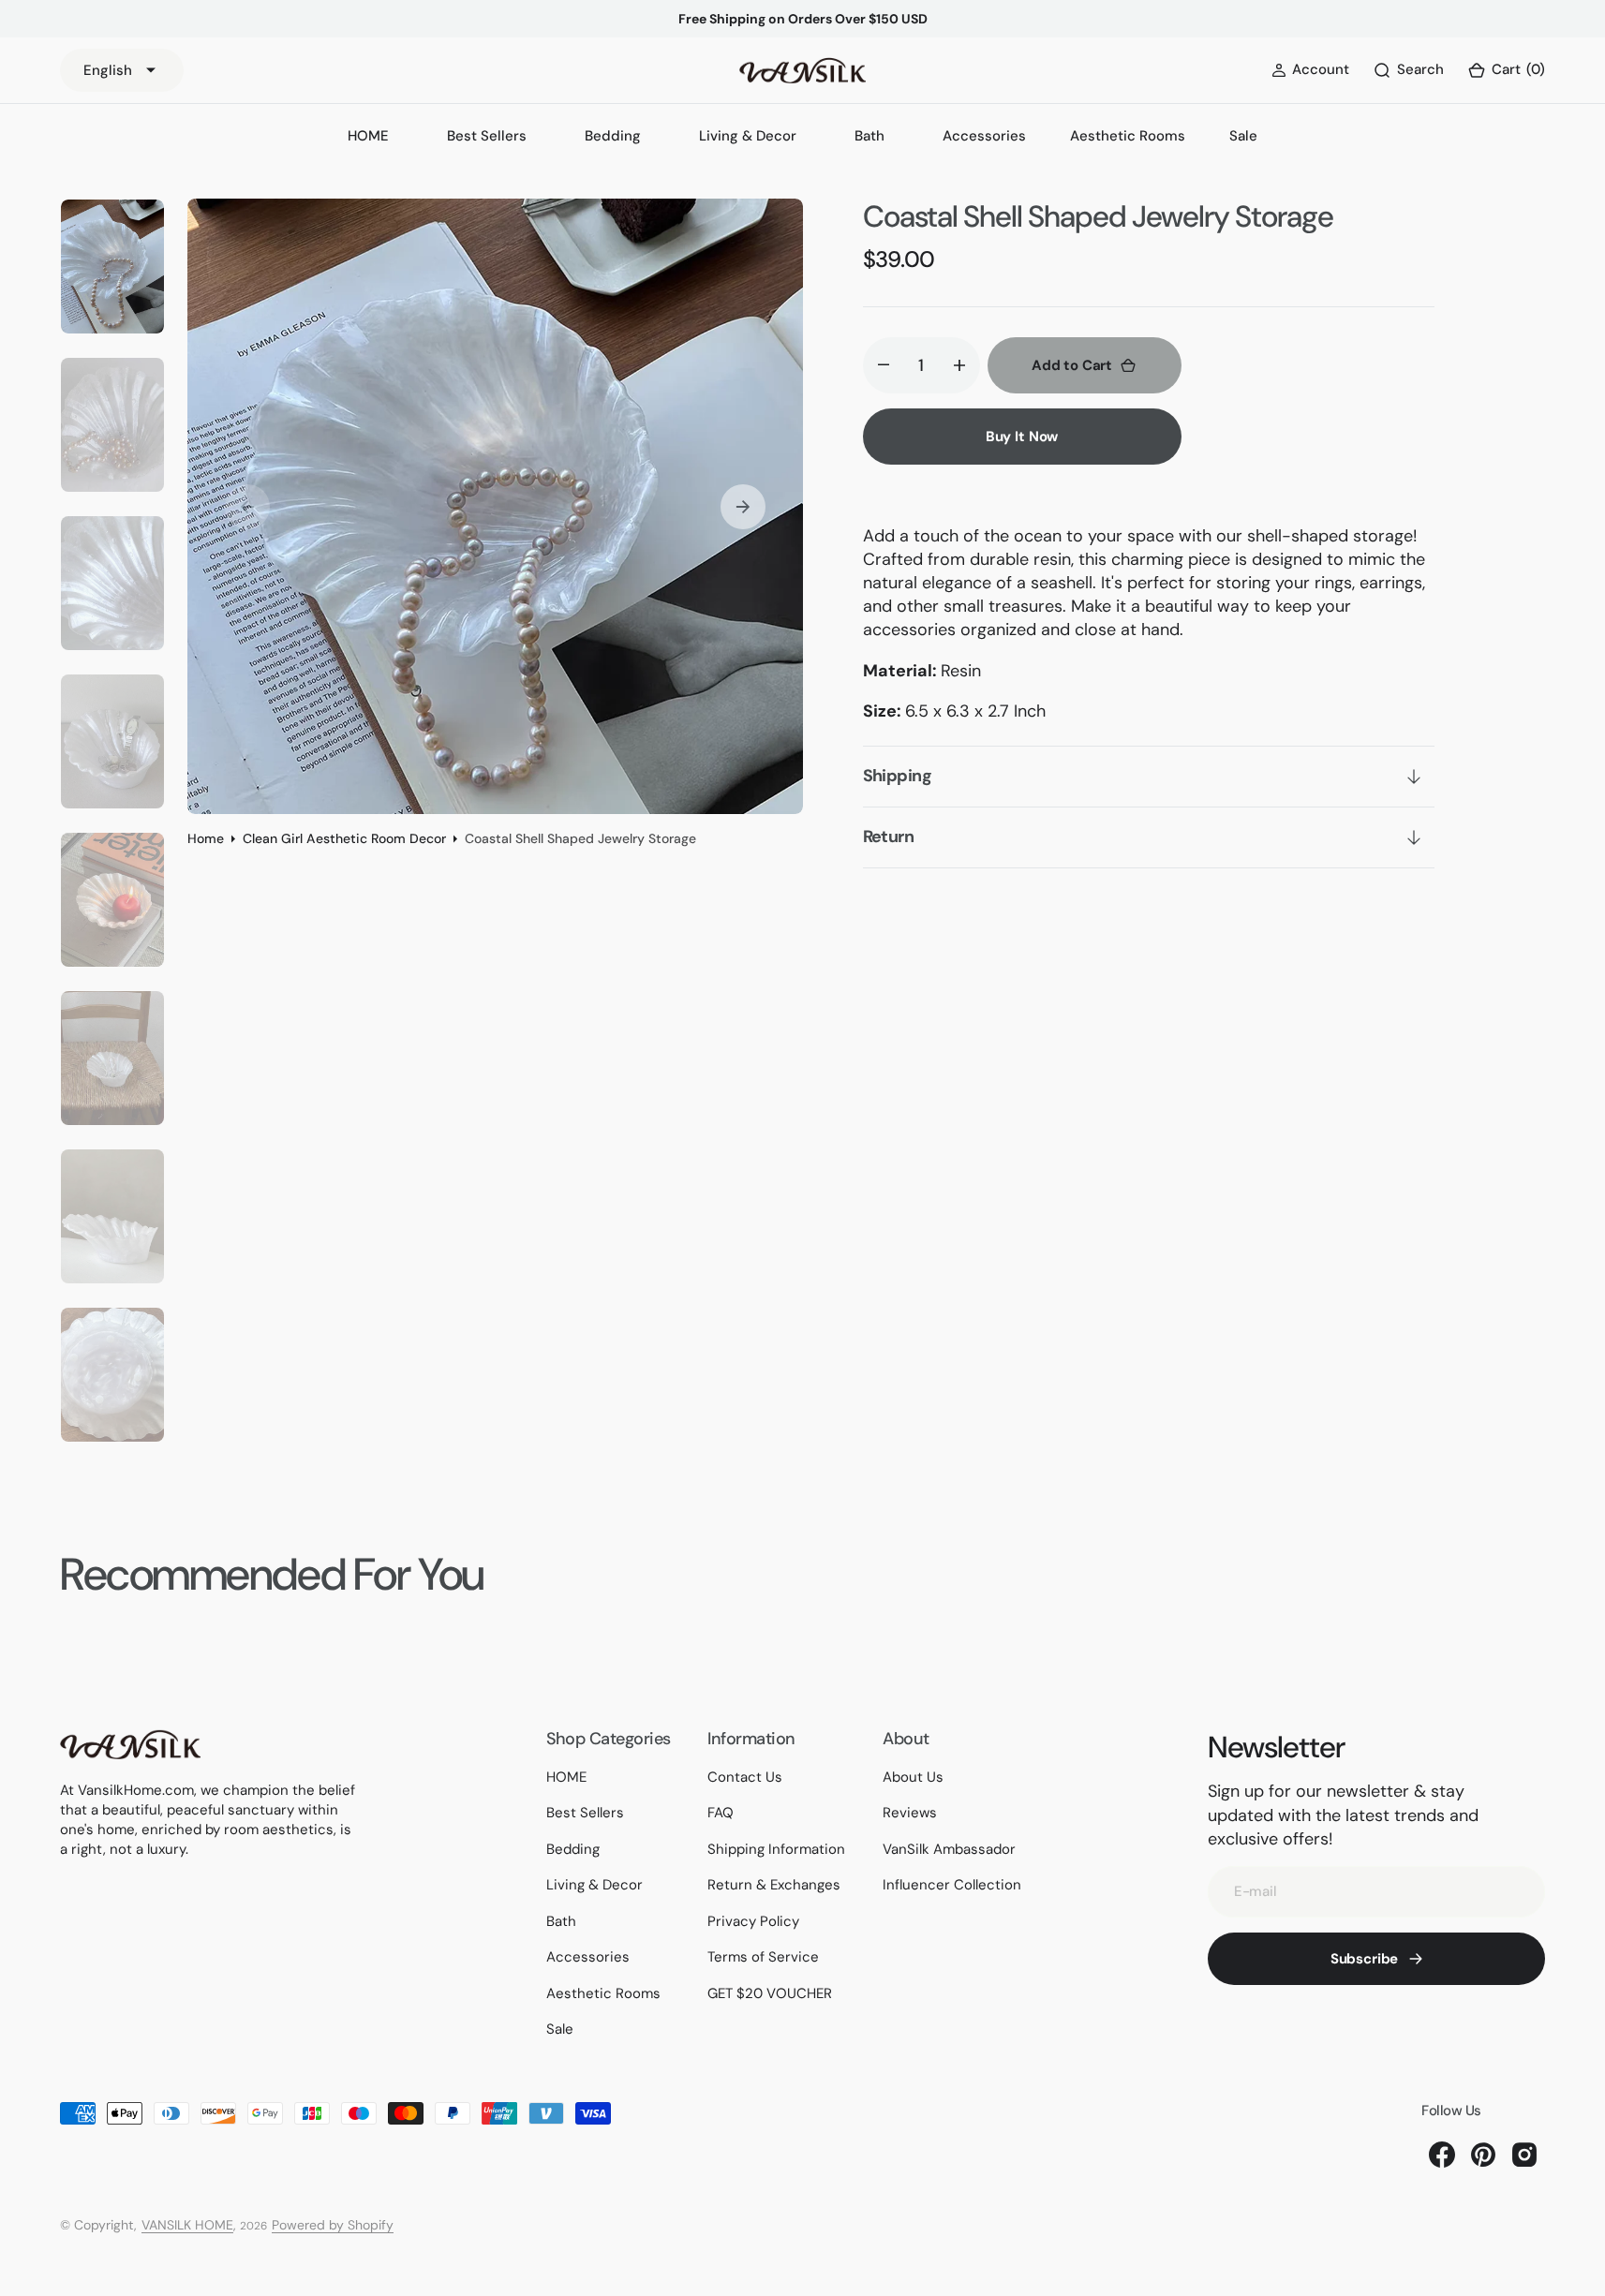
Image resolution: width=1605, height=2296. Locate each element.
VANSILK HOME (187, 2225)
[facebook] (1442, 2155)
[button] (1506, 71)
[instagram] (1524, 2155)
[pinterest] (1483, 2155)
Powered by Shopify (333, 2225)
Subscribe (1365, 1959)
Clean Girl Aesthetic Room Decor (344, 838)
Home (206, 838)
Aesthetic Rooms (1128, 136)
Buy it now (1022, 437)
